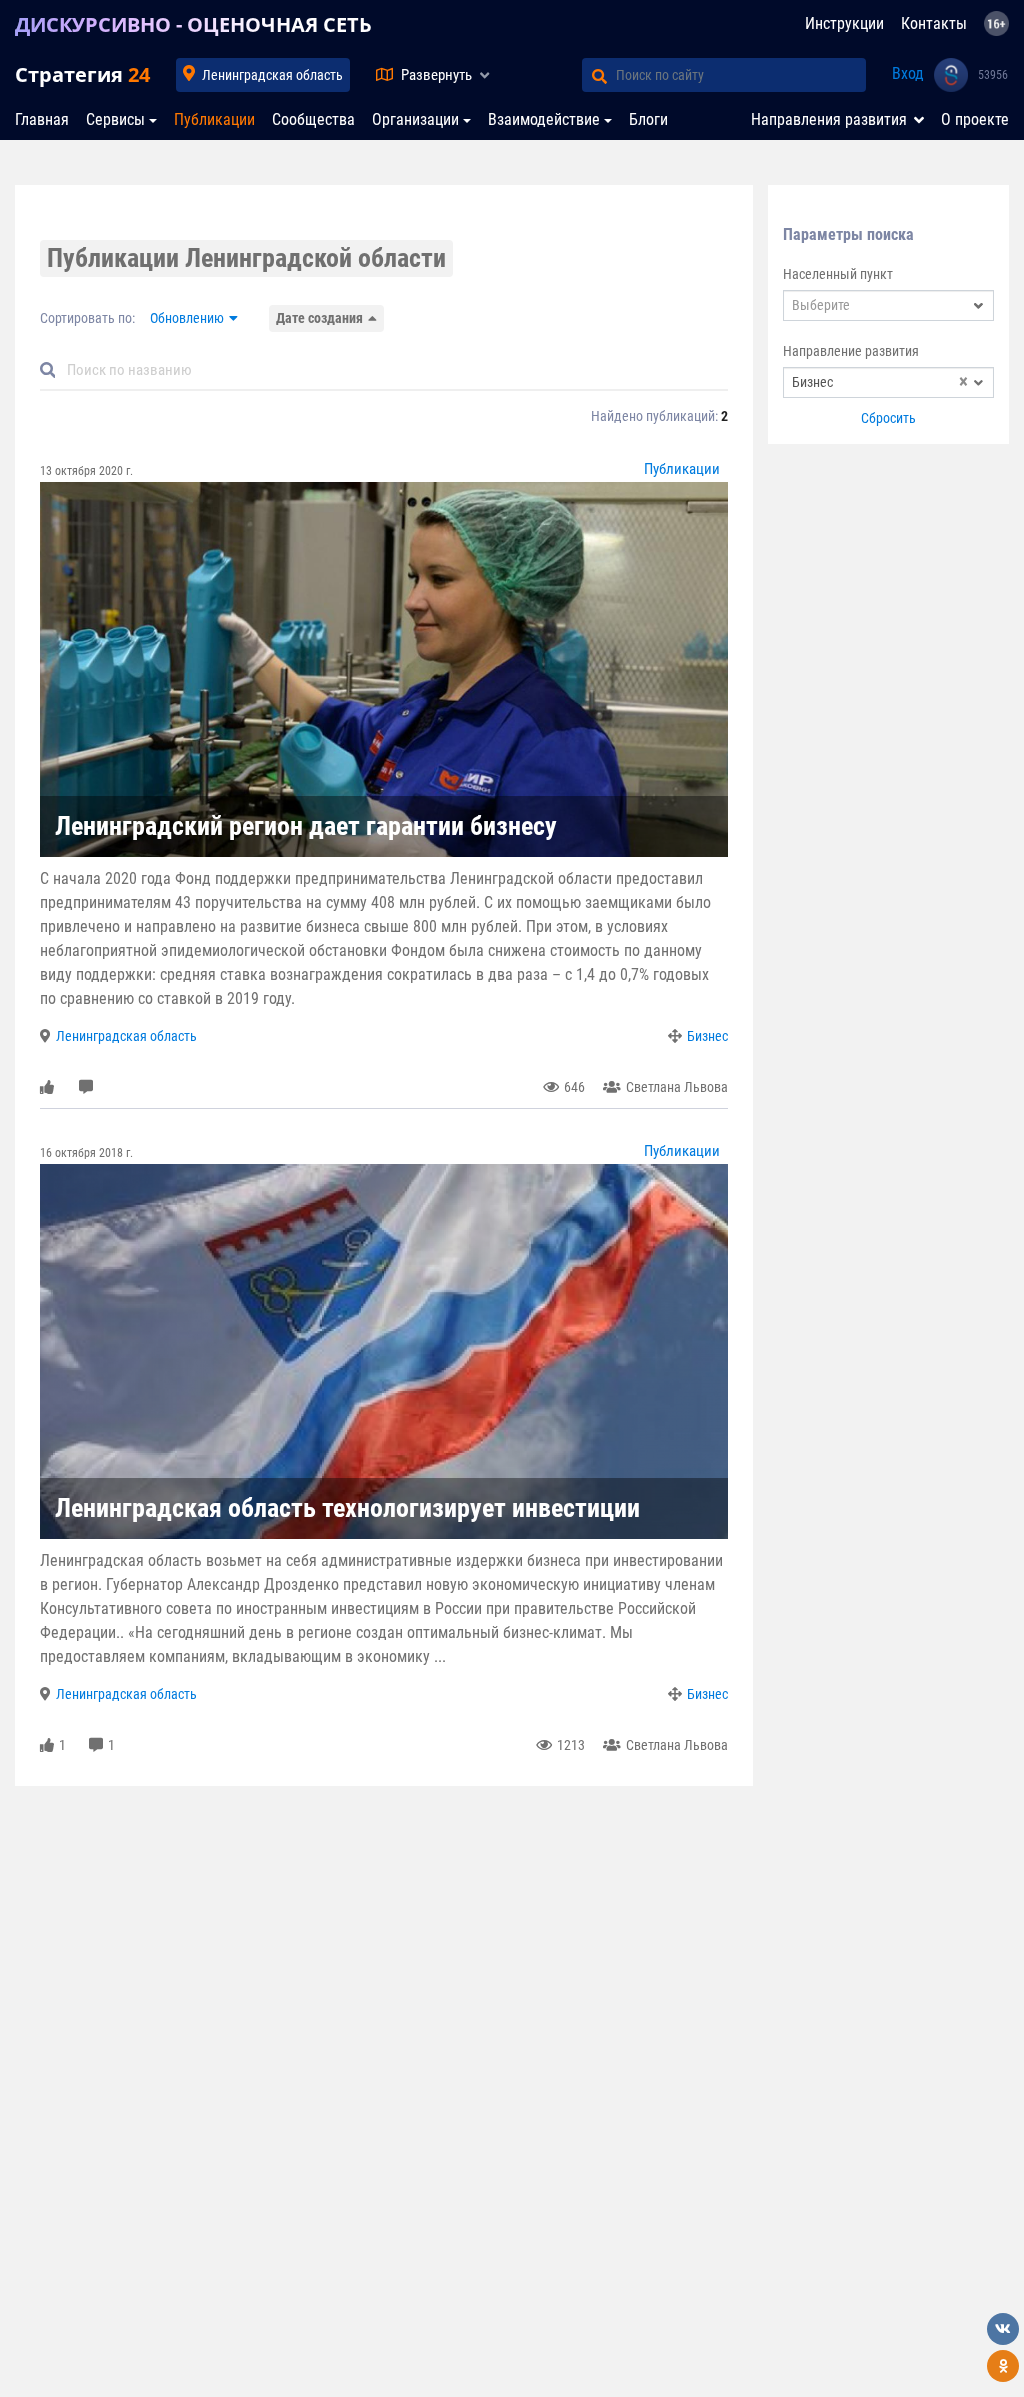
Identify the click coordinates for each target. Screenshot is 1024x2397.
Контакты (934, 23)
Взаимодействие (544, 119)
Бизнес (707, 1036)
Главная (42, 119)
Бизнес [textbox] (880, 382)
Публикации (214, 119)
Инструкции (844, 23)
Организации (415, 119)
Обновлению (187, 318)
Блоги (648, 119)
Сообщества (313, 119)
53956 (993, 75)
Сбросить (888, 418)
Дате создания (319, 318)
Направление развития (851, 351)
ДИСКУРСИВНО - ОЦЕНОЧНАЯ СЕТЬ (193, 24)
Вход (908, 73)
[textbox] (888, 305)
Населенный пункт (838, 274)
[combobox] (888, 305)
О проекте (975, 119)
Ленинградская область (272, 75)
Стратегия (82, 74)
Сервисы (115, 119)
